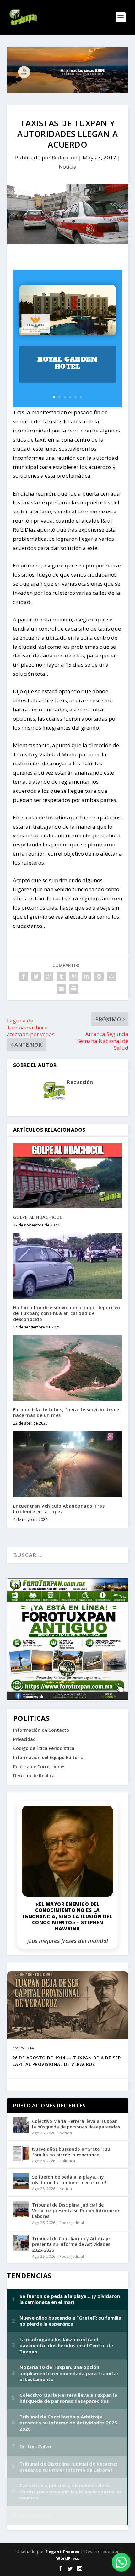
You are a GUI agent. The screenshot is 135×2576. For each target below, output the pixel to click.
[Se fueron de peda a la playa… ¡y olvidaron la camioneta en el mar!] (21, 2181)
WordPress (68, 2558)
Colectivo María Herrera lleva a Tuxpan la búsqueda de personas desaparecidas (76, 2124)
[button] (121, 2562)
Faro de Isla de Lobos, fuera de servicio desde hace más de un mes (66, 1412)
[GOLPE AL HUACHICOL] (68, 1176)
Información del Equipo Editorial (49, 1757)
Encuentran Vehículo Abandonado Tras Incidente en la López (59, 1509)
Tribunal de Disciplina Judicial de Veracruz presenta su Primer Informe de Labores (76, 2211)
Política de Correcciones (39, 1766)
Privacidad (24, 1739)
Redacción (65, 157)
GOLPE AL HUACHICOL (38, 1217)
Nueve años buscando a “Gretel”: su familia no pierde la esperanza (71, 2152)
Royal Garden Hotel (67, 363)
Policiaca (67, 2161)
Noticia (68, 166)
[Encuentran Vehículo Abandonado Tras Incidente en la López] (68, 1464)
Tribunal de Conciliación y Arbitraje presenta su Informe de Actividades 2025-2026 (71, 2244)
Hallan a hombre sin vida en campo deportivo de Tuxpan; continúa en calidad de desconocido (67, 1313)
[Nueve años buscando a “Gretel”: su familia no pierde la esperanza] (21, 2153)
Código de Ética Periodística (44, 1748)
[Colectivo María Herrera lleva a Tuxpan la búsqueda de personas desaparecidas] (21, 2125)
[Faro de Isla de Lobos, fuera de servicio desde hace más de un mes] (68, 1368)
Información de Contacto (41, 1730)
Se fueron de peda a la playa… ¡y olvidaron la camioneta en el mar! (69, 2180)
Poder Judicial (72, 2223)
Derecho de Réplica (34, 1776)
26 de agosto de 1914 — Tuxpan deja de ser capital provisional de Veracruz (67, 2061)
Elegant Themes (62, 2552)
